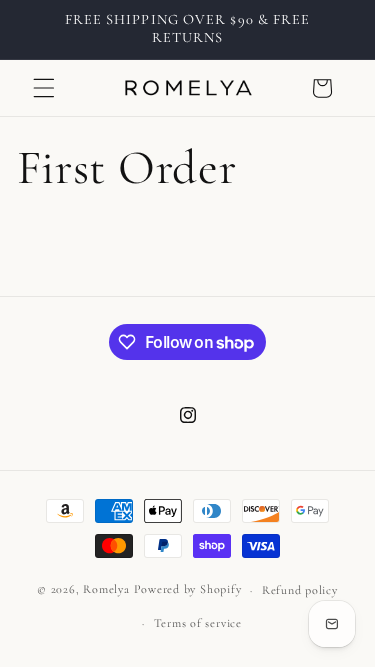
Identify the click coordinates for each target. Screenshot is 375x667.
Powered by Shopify (188, 590)
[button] (44, 88)
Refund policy (300, 590)
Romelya (106, 590)
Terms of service (198, 623)
